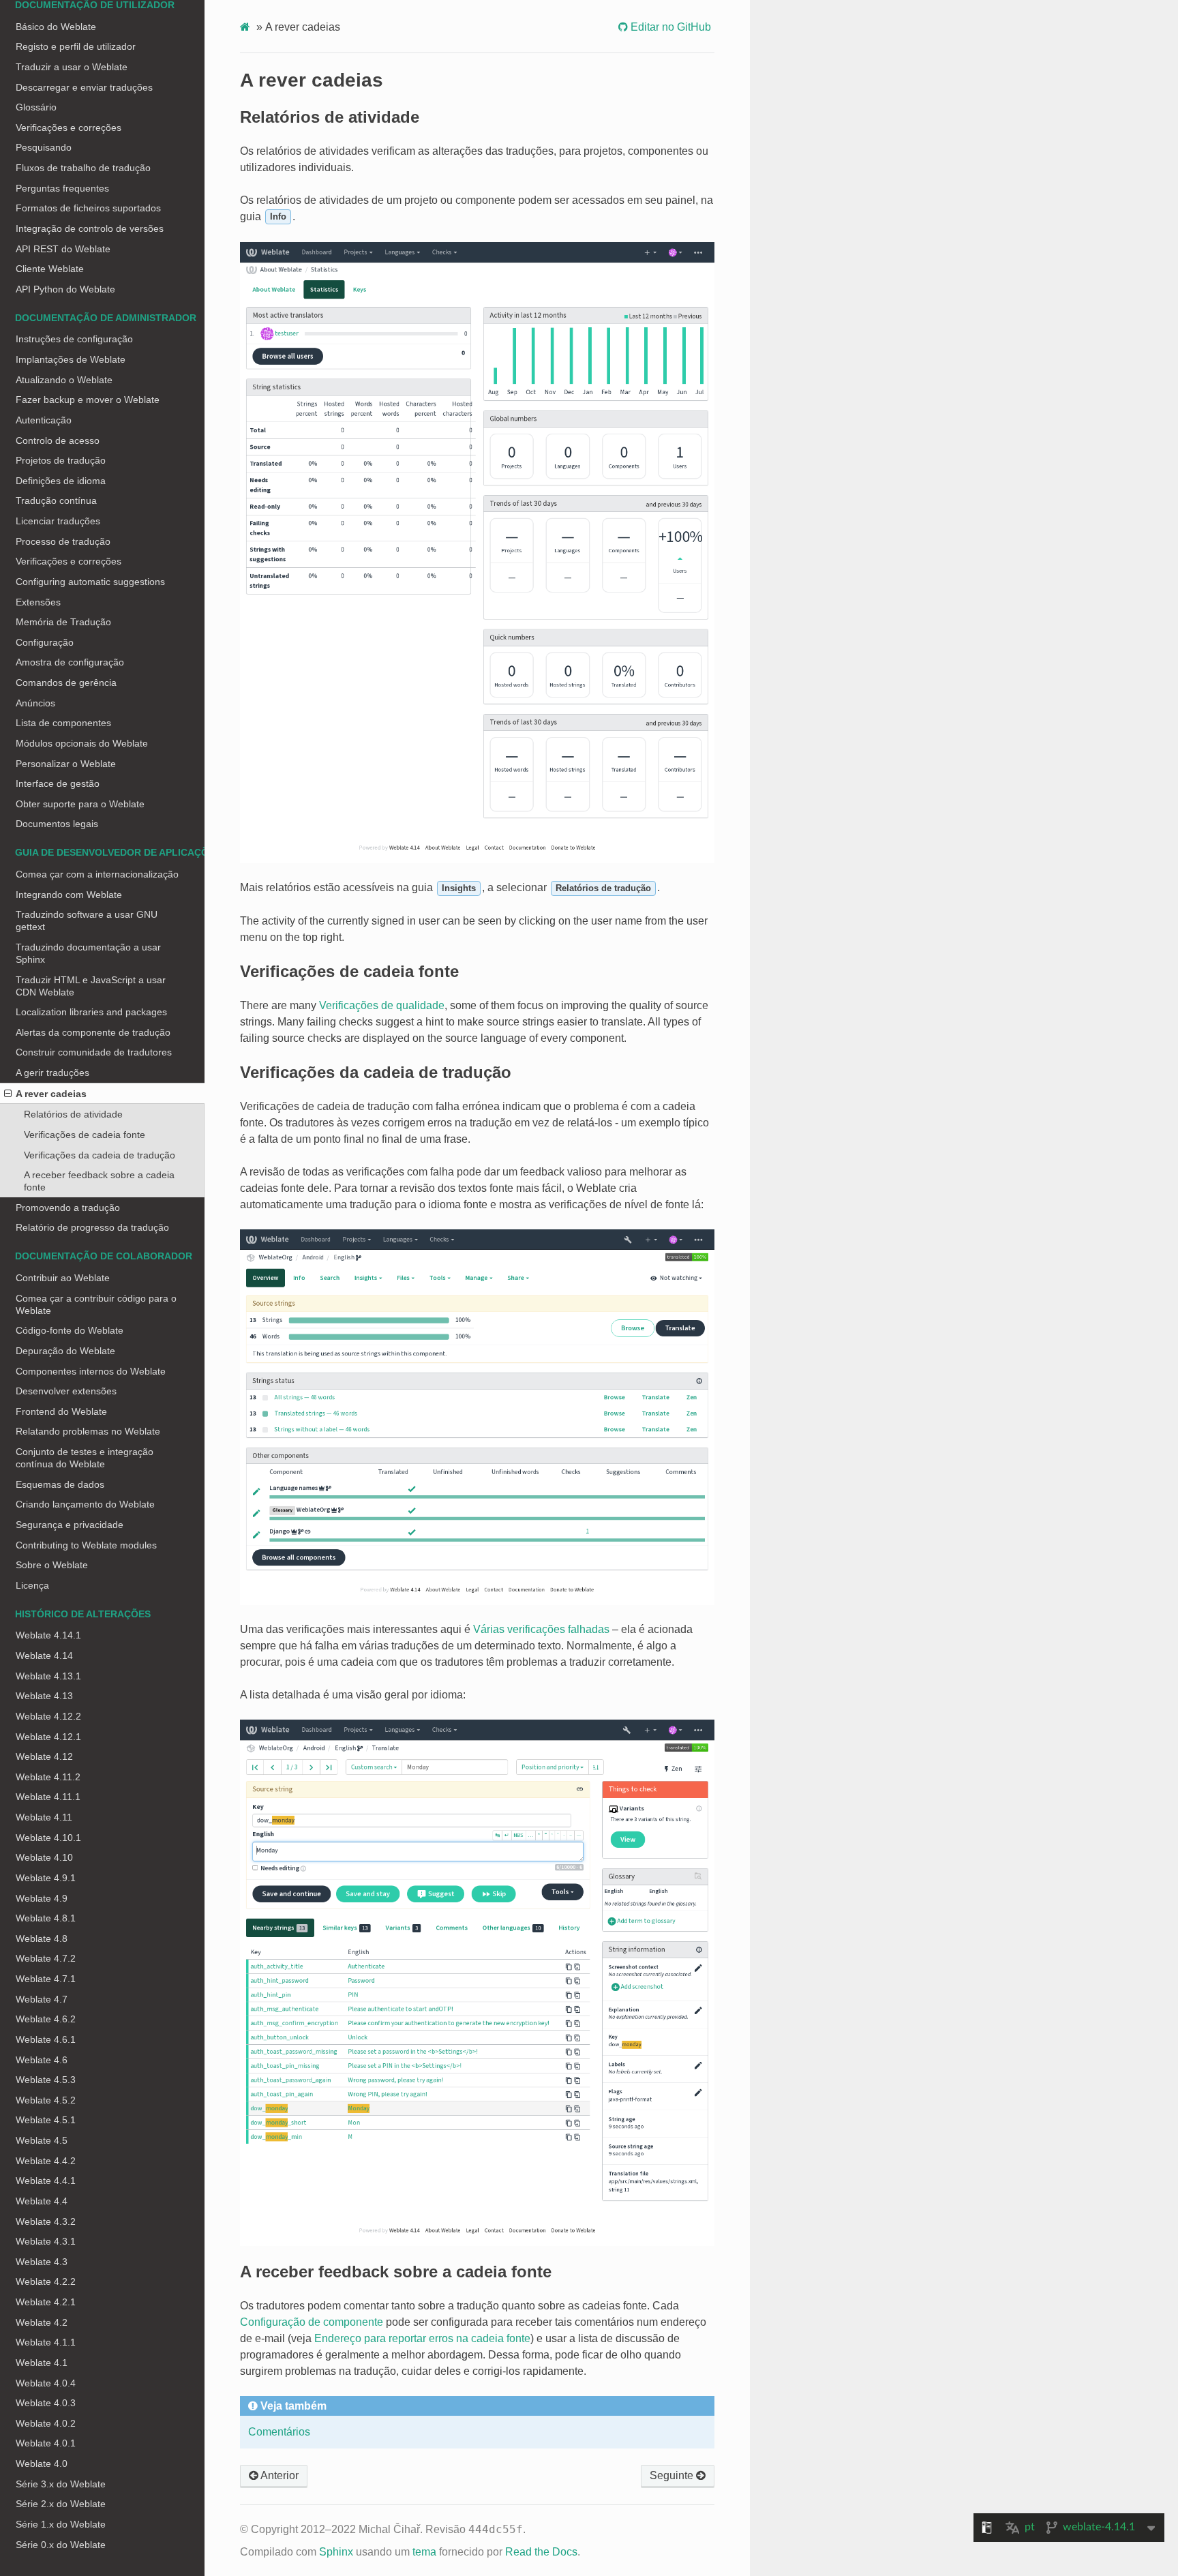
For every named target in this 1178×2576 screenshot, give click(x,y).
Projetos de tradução (61, 460)
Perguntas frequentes (62, 188)
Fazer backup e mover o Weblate (88, 400)
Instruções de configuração (74, 339)
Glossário (36, 107)
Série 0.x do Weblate (61, 2545)
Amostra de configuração (70, 662)
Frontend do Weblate (61, 1411)
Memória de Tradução (63, 622)
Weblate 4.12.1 (48, 1737)
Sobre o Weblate (52, 1565)
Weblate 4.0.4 (46, 2383)
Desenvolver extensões (66, 1391)
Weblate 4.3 (42, 2262)
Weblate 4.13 (44, 1696)
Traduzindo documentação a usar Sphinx (88, 953)
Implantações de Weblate (71, 359)
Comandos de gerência (66, 683)
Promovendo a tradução (68, 1208)
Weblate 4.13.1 (48, 1676)
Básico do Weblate (56, 27)
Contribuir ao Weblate (63, 1278)
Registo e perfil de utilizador (76, 46)
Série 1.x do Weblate (61, 2524)
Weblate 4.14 (44, 1656)
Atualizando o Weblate (64, 380)
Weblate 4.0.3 (46, 2403)
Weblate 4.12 (44, 1756)
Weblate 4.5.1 (46, 2120)
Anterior (278, 2475)
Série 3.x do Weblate (61, 2484)
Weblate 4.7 (42, 1999)
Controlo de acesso (58, 440)
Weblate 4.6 (42, 2060)
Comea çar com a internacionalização (97, 874)
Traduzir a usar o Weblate (72, 67)
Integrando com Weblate (69, 895)
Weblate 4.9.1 (46, 1878)
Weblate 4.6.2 (46, 2019)
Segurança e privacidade (70, 1525)
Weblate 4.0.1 (46, 2443)
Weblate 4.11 (44, 1817)
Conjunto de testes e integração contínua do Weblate (85, 1458)
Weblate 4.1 (42, 2363)
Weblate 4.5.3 (46, 2080)
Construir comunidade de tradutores (94, 1052)
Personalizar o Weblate (66, 764)
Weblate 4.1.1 (46, 2342)
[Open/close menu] (8, 1094)
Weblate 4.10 (44, 1857)
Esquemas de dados (60, 1484)
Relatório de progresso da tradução (92, 1227)
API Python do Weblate (65, 289)
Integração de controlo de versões (90, 228)
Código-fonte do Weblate (70, 1330)
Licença (32, 1585)
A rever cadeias (51, 1094)
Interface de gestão (58, 783)
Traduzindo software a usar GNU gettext (87, 920)
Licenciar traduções (58, 521)
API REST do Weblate (63, 249)
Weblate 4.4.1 (46, 2181)
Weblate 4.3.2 (46, 2221)
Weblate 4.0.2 (46, 2423)
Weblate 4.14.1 (48, 1635)
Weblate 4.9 (42, 1898)
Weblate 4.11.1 (48, 1797)
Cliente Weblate (50, 269)
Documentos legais (57, 824)
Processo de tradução (63, 541)
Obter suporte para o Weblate (80, 804)
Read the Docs (541, 2552)
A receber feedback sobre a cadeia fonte (99, 1181)
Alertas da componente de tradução (93, 1032)
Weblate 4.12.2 (48, 1716)
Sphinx (336, 2552)
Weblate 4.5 (42, 2140)
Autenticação (44, 420)
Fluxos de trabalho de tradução (83, 168)
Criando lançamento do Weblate (85, 1504)
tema (424, 2552)
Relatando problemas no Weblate (88, 1431)
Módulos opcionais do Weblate (82, 743)
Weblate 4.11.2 (48, 1777)
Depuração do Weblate (65, 1351)
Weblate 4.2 (42, 2322)
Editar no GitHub (669, 27)
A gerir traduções (52, 1073)
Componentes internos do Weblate (91, 1371)
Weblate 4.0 (42, 2463)
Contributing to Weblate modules (86, 1545)
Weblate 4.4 (42, 2201)
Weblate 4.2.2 (46, 2281)
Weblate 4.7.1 (46, 1979)
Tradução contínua (56, 500)
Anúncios (35, 703)
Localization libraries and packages (91, 1012)
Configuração (45, 642)
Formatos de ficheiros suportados (88, 208)
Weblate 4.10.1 (48, 1838)
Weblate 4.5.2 (46, 2100)
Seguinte (673, 2475)
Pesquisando (44, 147)
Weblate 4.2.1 (46, 2302)
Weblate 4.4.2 (46, 2161)
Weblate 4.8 (42, 1938)
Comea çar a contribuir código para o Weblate (96, 1304)
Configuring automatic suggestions (90, 582)
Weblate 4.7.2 (46, 1958)
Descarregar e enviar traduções (84, 87)
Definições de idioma (61, 481)
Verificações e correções (69, 128)
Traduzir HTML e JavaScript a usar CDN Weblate (91, 986)
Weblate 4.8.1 (46, 1918)
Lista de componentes (63, 723)
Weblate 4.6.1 (46, 2039)
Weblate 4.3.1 (46, 2241)
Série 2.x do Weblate (61, 2504)
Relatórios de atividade (73, 1114)
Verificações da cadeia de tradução (100, 1155)
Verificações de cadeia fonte (85, 1135)
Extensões (38, 602)
